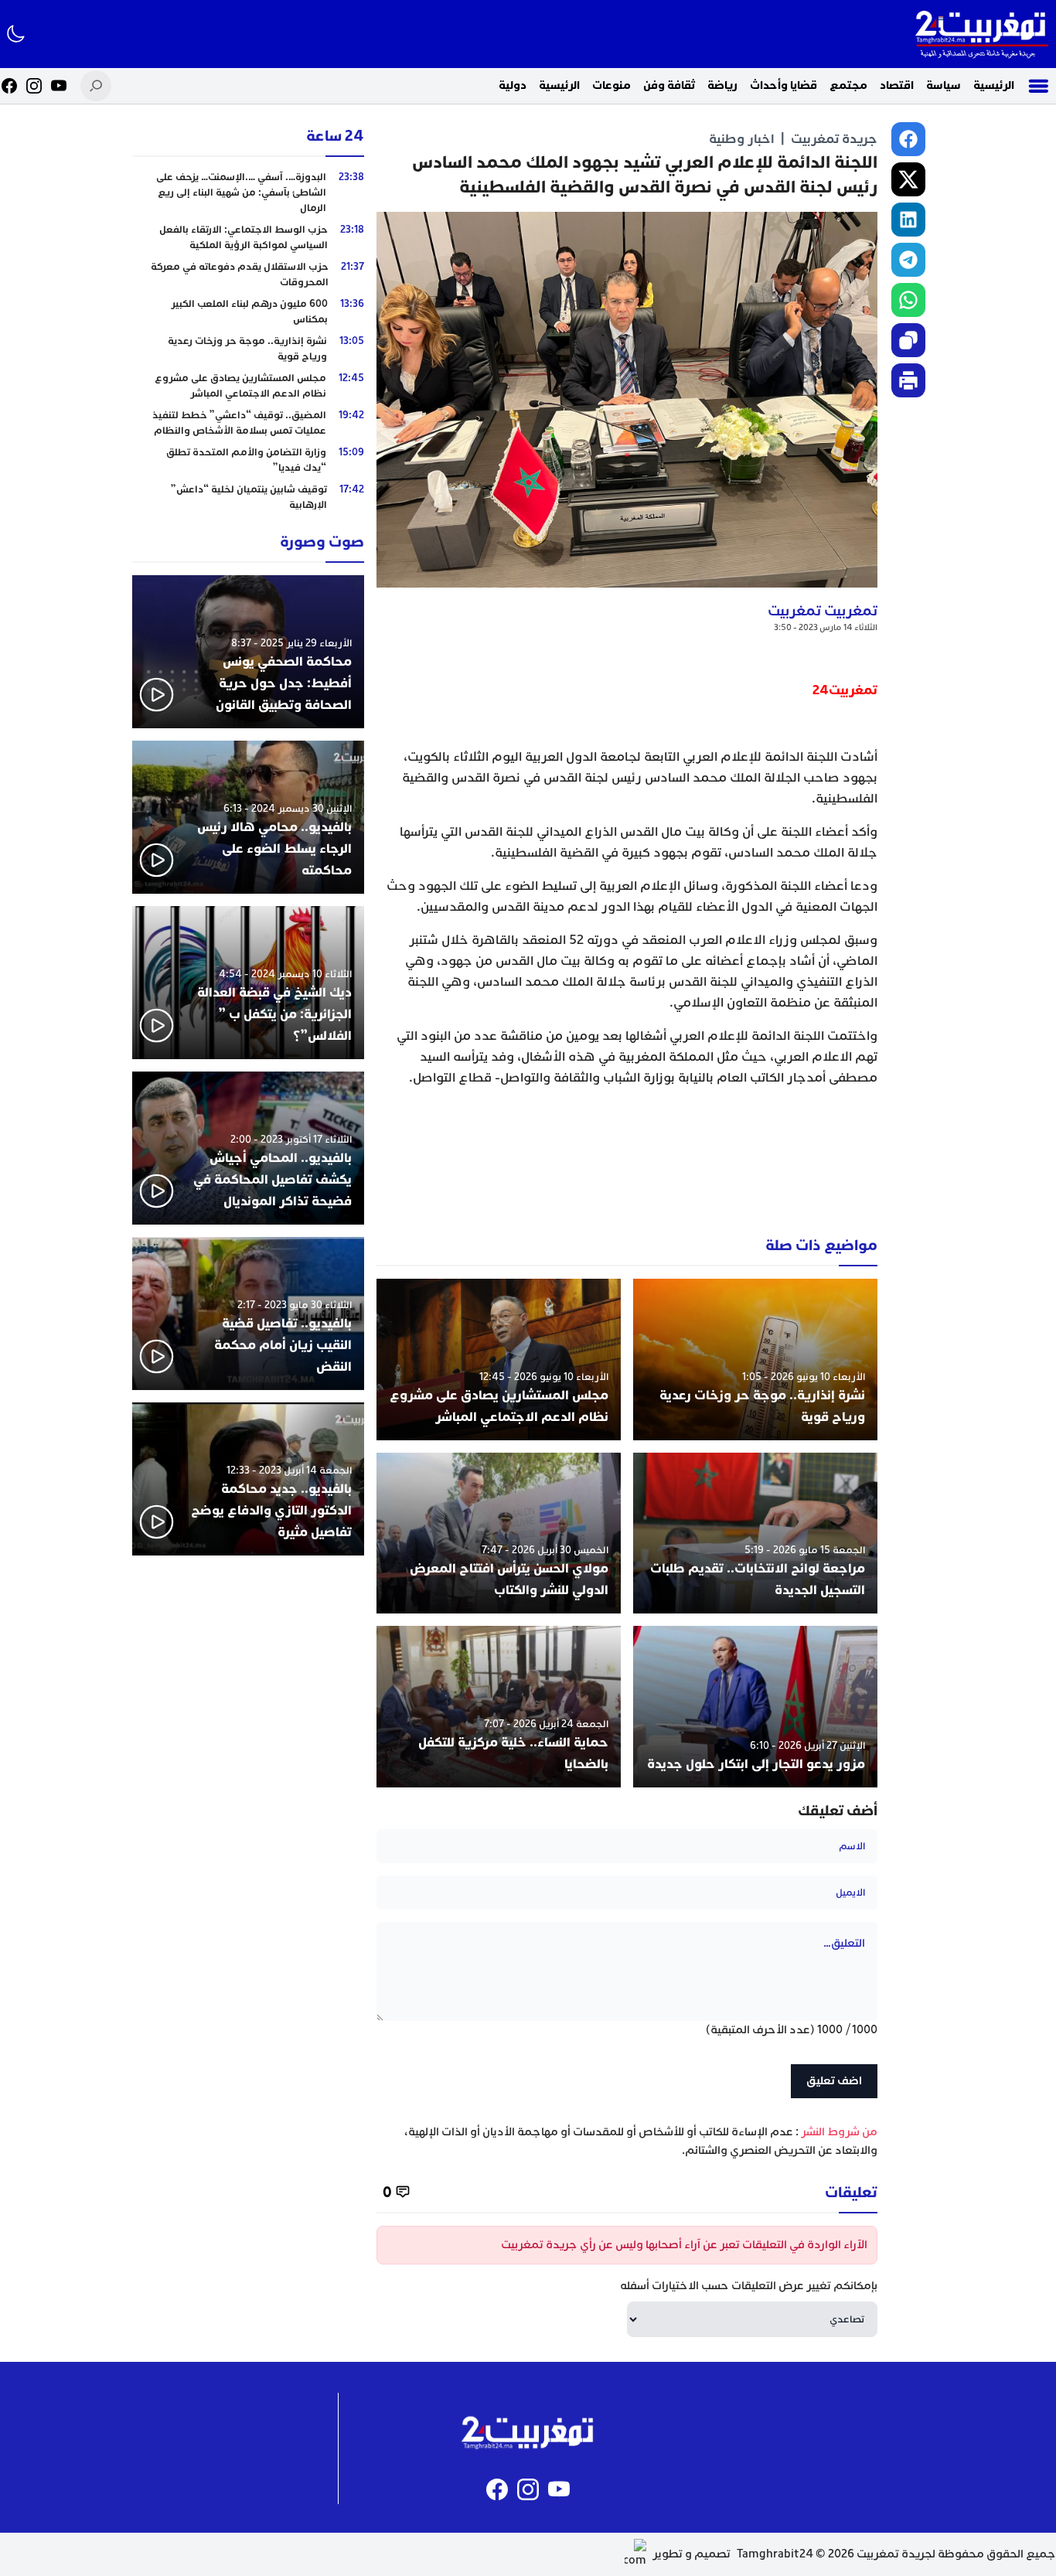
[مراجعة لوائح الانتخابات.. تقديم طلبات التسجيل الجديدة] (755, 1533)
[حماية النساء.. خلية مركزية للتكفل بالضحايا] (499, 1707)
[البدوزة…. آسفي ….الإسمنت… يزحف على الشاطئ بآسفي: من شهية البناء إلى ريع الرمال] (248, 193)
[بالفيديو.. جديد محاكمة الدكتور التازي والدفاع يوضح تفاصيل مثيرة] (248, 1479)
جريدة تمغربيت (834, 139)
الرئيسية (994, 85)
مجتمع (848, 85)
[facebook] (908, 139)
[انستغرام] (34, 86)
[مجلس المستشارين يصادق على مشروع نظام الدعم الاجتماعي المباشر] (499, 1360)
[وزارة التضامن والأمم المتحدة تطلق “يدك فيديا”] (248, 460)
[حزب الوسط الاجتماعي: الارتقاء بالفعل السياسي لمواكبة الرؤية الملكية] (248, 237)
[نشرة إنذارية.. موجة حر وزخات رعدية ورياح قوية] (755, 1360)
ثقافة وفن (669, 85)
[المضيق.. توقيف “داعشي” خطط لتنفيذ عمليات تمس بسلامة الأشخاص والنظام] (248, 423)
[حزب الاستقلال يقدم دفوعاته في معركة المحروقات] (248, 274)
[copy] (908, 340)
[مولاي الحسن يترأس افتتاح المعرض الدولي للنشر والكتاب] (499, 1533)
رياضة (722, 85)
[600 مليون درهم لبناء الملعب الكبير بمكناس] (248, 312)
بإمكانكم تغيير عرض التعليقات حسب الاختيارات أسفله (749, 2286)
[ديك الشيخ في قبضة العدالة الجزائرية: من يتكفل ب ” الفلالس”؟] (248, 983)
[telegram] (908, 260)
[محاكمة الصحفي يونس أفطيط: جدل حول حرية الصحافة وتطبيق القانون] (248, 652)
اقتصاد (897, 85)
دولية (513, 85)
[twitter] (908, 179)
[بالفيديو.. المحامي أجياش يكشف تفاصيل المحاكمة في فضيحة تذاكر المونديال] (248, 1148)
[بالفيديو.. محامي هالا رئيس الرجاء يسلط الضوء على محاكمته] (248, 817)
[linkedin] (908, 220)
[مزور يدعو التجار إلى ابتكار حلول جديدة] (755, 1707)
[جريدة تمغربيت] (981, 34)
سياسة (944, 85)
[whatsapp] (908, 300)
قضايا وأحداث (783, 85)
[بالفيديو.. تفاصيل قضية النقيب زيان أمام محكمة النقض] (248, 1314)
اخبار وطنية (742, 139)
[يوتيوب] (59, 86)
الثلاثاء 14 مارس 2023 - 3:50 (826, 627)
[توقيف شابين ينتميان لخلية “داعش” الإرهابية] (248, 497)
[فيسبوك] (9, 86)
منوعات (611, 85)
